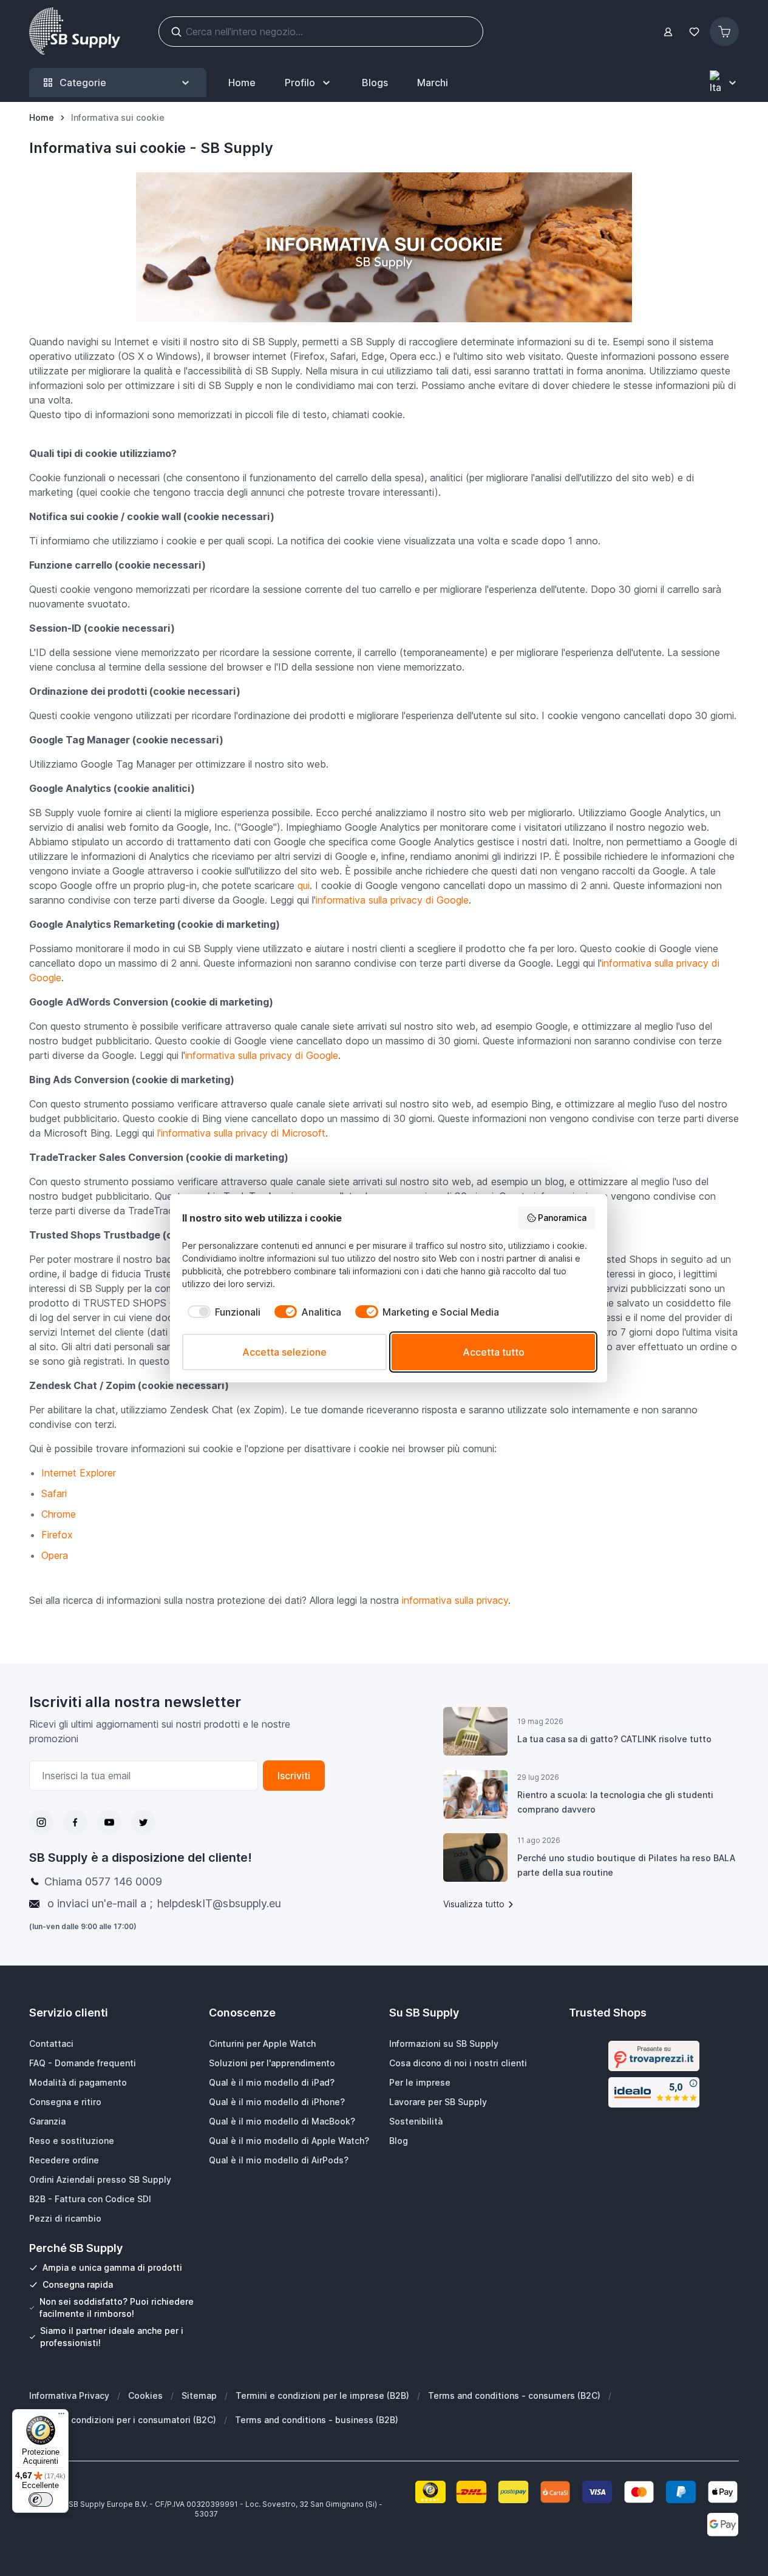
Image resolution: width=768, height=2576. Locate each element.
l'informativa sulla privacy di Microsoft (241, 1133)
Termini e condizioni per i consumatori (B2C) (123, 2420)
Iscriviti (294, 1776)
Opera (55, 1555)
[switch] (41, 2500)
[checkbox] (221, 1312)
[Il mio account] (668, 32)
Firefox (57, 1535)
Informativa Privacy (69, 2395)
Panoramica (562, 1218)
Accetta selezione (284, 1352)
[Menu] (61, 2416)
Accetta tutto (494, 1352)
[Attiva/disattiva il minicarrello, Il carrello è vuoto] (724, 32)
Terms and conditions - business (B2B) (317, 2420)
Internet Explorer (79, 1473)
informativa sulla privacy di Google (392, 900)
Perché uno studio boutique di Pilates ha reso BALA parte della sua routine (626, 1865)
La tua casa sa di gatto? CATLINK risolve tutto (614, 1739)
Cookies (145, 2395)
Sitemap (199, 2395)
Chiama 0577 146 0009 (103, 1881)
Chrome (59, 1514)
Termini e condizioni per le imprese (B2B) (322, 2395)
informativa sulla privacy (455, 1600)
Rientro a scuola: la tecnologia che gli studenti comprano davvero (615, 1802)
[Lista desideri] (694, 32)
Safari (54, 1493)
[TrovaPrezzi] (654, 2056)
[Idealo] (654, 2092)
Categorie (83, 83)
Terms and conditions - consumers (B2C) (514, 2395)
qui (304, 885)
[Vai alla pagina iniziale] (75, 32)
